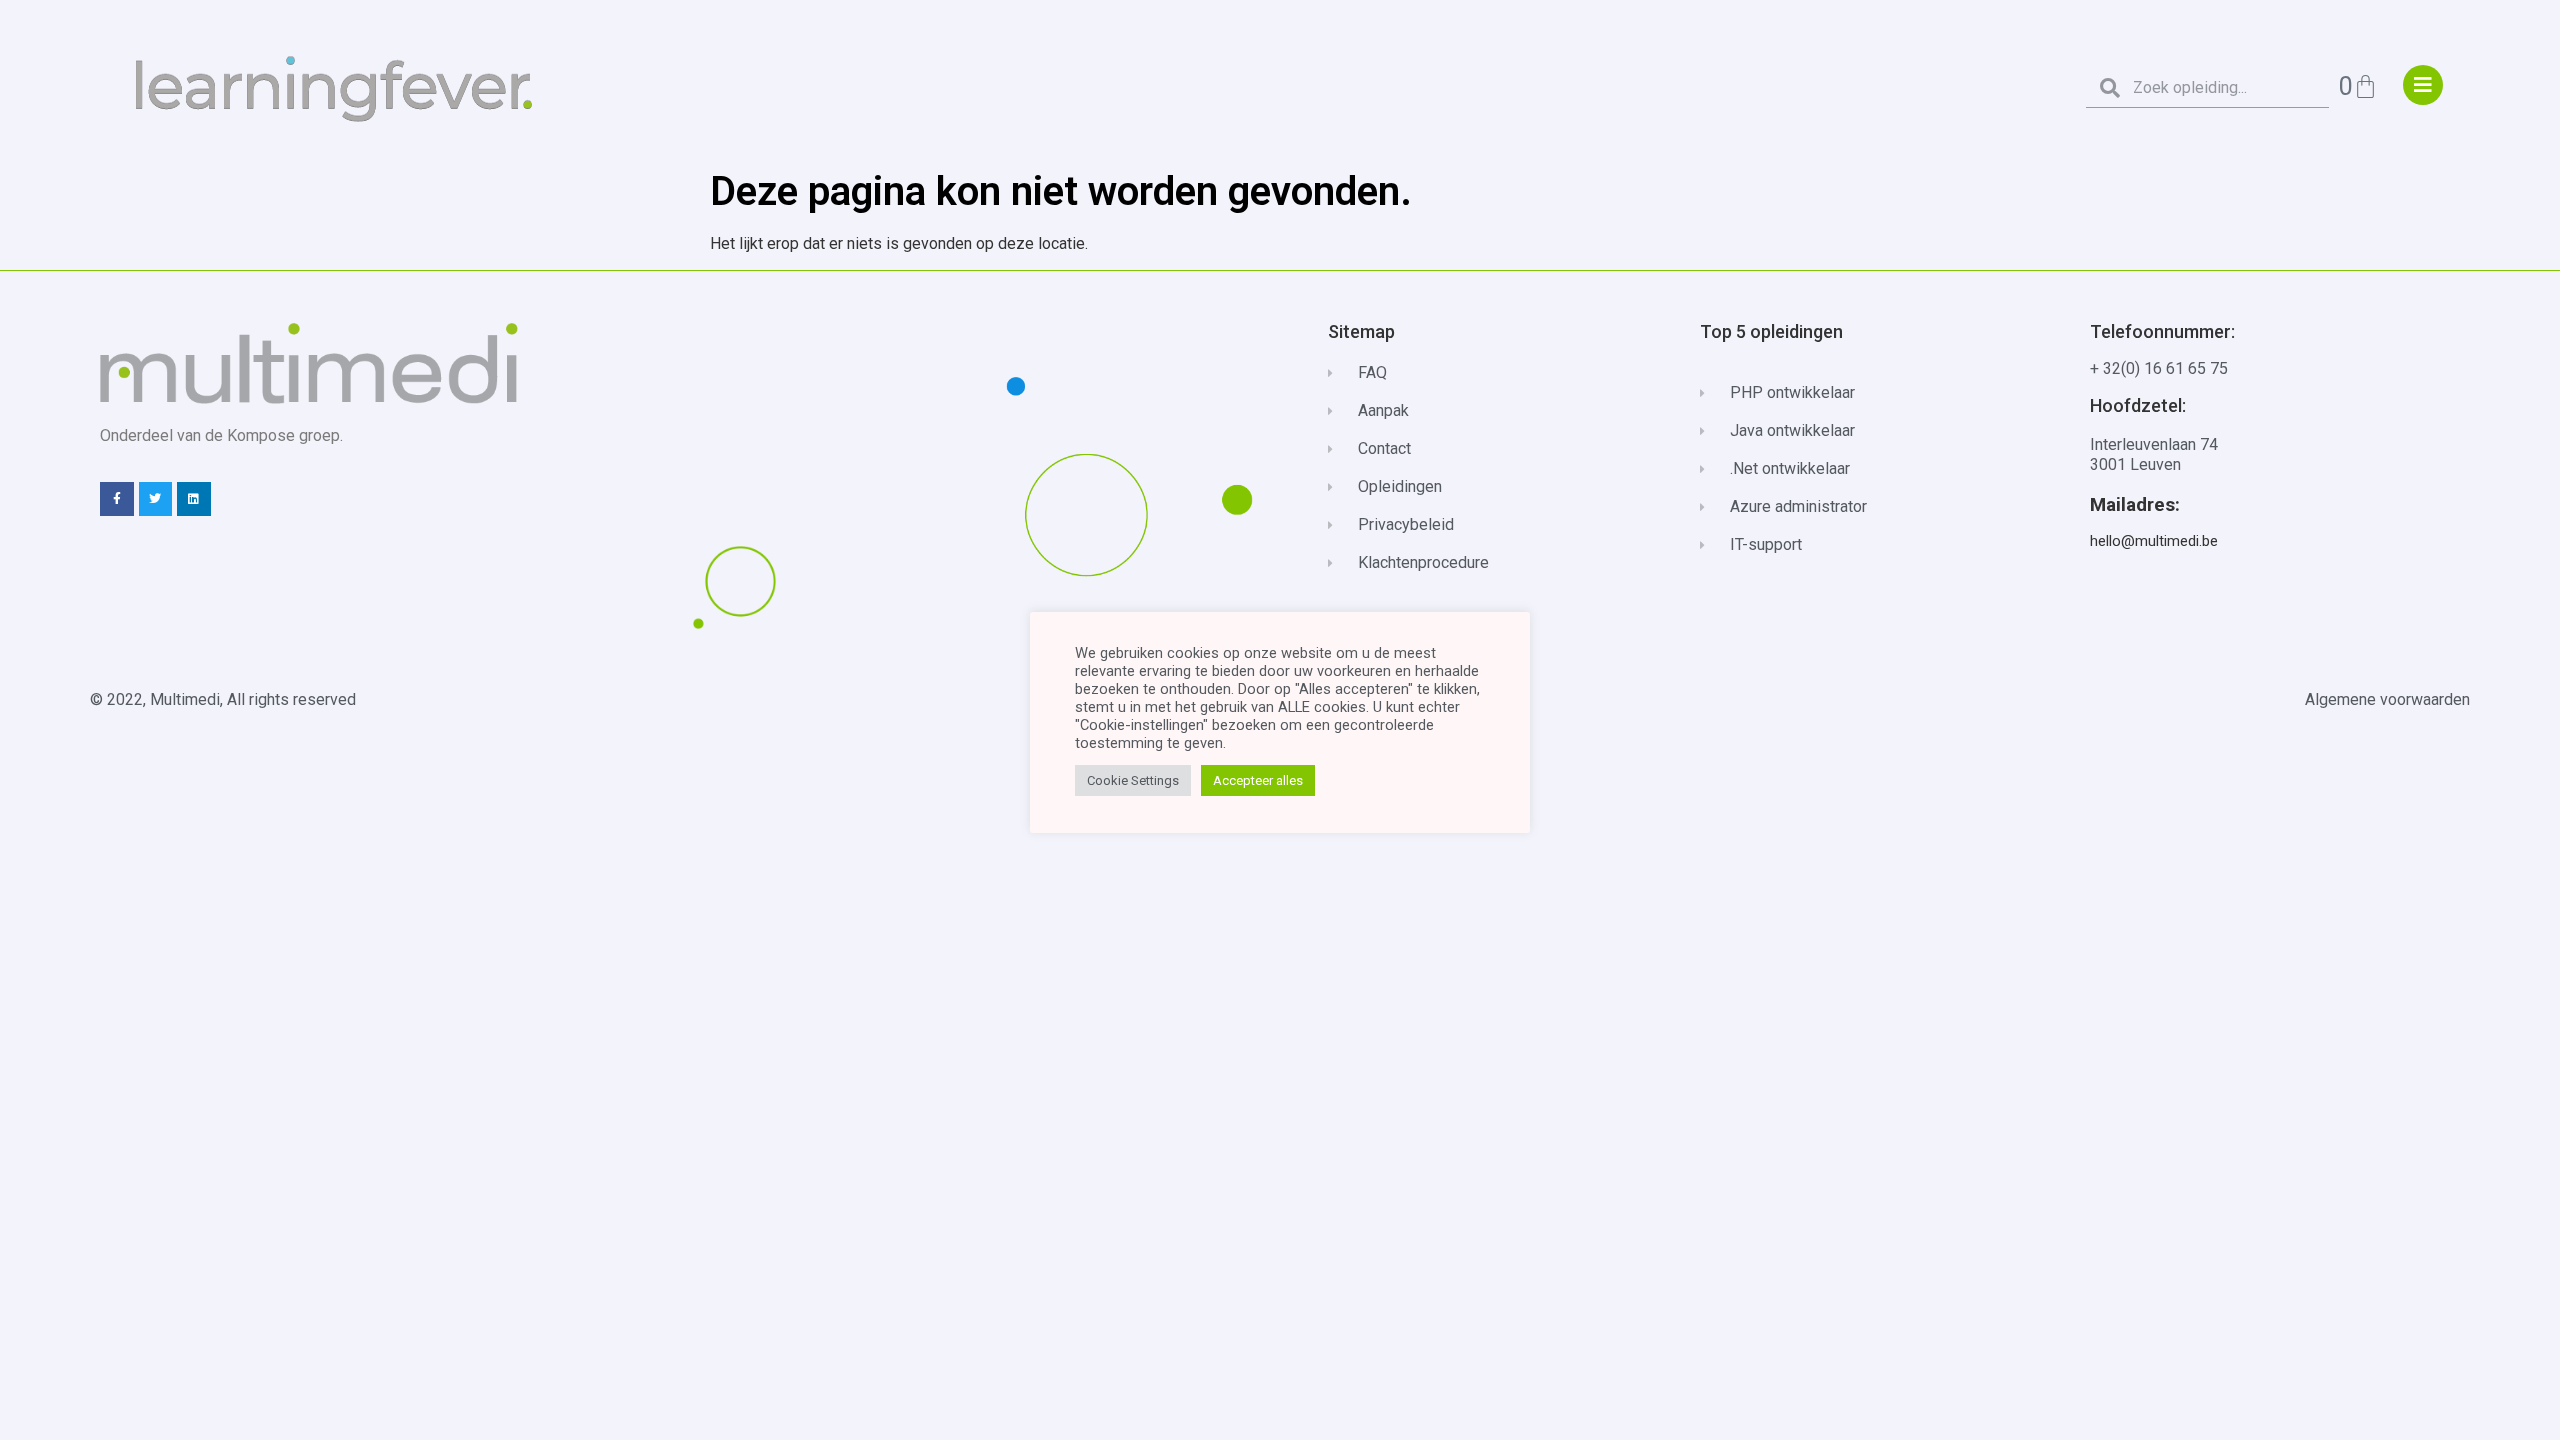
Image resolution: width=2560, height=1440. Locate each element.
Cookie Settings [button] (1133, 780)
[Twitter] (156, 499)
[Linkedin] (194, 499)
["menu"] (2423, 85)
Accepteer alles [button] (1258, 780)
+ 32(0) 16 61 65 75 (2159, 368)
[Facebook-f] (117, 499)
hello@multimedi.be (2154, 541)
